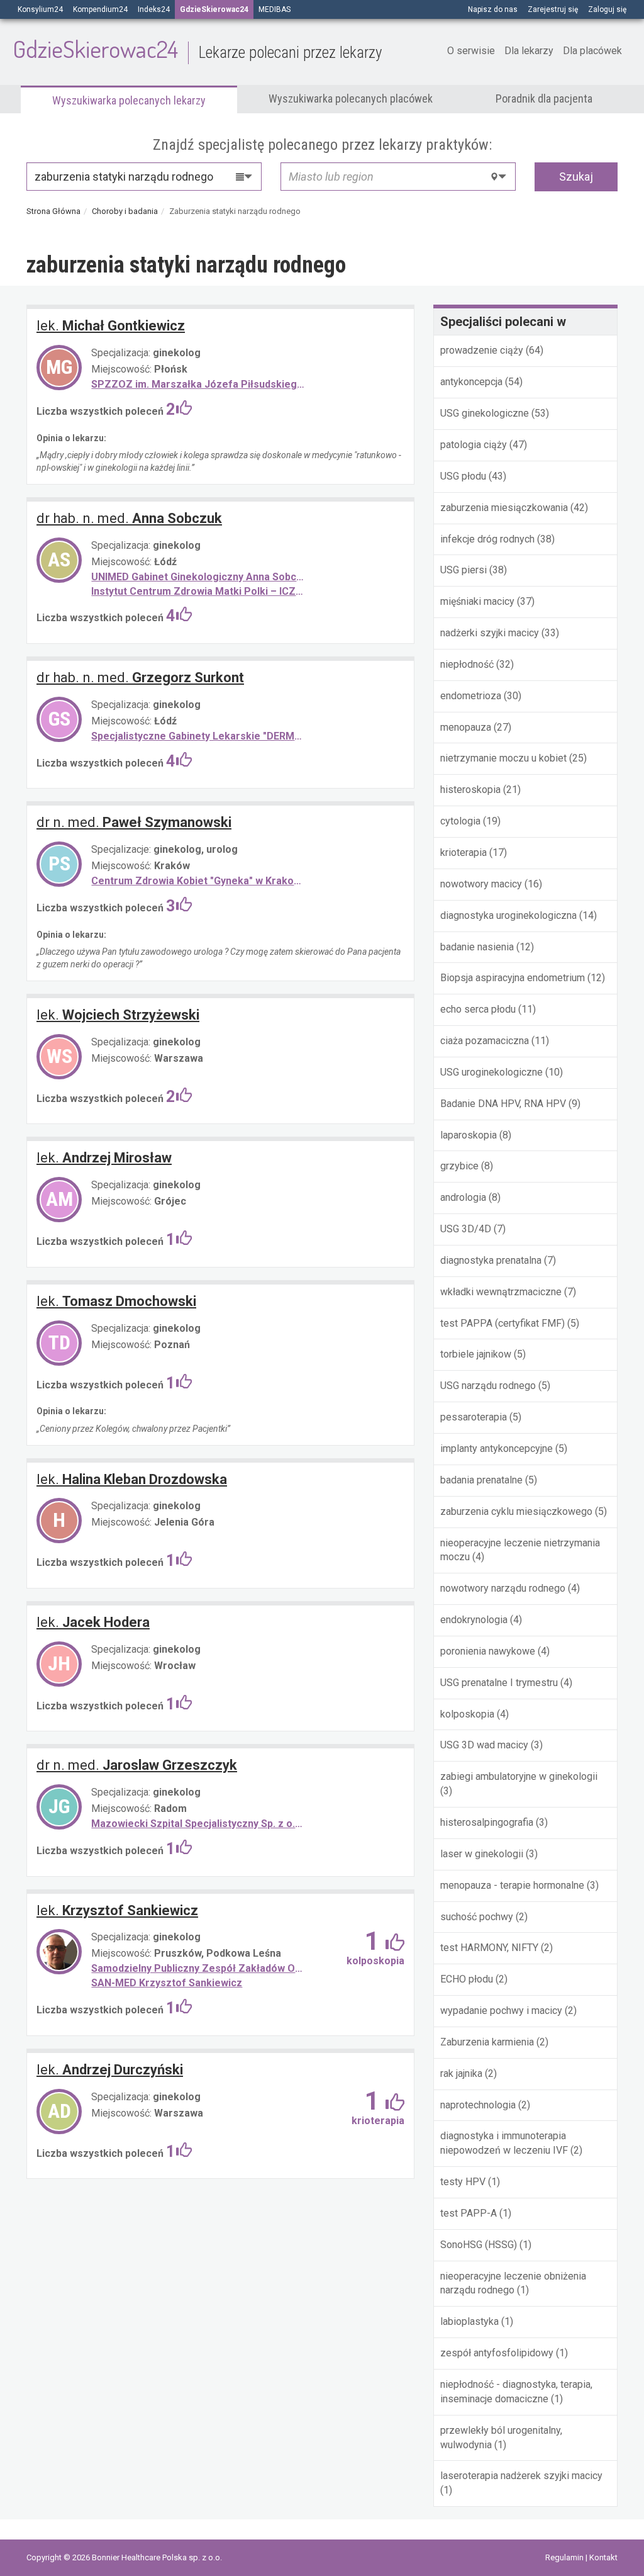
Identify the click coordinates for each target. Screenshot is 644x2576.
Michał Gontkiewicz (111, 326)
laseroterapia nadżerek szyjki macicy (521, 2476)
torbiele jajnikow (476, 1354)
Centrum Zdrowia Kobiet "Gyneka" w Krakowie (199, 881)
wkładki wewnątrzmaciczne (501, 1292)
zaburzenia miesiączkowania (504, 508)
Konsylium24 (40, 9)
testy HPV (463, 2182)
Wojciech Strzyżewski (118, 1015)
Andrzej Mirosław (104, 1158)
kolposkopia (467, 1714)
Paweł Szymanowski (134, 822)
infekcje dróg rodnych (487, 539)
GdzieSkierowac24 (197, 48)
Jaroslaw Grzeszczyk (137, 1765)
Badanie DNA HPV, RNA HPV (503, 1104)
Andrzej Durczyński (110, 2070)
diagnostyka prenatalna (491, 1260)
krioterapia (464, 852)
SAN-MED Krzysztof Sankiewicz (167, 1983)
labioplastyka (469, 2321)
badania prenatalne (481, 1480)
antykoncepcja (471, 382)
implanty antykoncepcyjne (497, 1448)
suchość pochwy (477, 1917)
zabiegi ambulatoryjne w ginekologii (519, 1776)
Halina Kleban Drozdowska (132, 1479)
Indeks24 (154, 9)
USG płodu (463, 476)
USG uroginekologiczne (491, 1072)
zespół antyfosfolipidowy (497, 2353)
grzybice (459, 1166)
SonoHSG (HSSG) (479, 2245)
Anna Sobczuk (129, 518)
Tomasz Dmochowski (116, 1301)
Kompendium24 (100, 9)
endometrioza (471, 696)
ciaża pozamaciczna (485, 1041)
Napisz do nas (493, 9)
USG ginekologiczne (485, 413)
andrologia (463, 1197)
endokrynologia (474, 1620)
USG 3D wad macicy (484, 1745)
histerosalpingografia (487, 1822)
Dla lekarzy (529, 51)
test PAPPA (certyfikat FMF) (502, 1323)
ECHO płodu (467, 1979)
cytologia (460, 821)
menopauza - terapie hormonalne (512, 1885)
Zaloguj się (607, 9)
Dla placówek (592, 51)
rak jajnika (461, 2073)
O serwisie (471, 51)
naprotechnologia (478, 2105)
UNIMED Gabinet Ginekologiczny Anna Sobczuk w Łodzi (199, 577)
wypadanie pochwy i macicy (501, 2011)
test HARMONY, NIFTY (489, 1948)
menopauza (466, 727)
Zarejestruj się (553, 9)
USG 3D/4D (466, 1229)
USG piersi (465, 570)
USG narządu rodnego (488, 1386)
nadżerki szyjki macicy (490, 633)
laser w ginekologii (482, 1854)
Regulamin (565, 2557)
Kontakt (603, 2557)
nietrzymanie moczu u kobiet (503, 758)
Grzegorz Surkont (140, 678)
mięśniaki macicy (477, 601)
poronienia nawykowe (488, 1651)
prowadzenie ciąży (482, 350)
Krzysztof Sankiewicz (117, 1910)
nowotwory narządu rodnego (503, 1588)
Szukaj (576, 177)
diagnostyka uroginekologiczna (508, 915)
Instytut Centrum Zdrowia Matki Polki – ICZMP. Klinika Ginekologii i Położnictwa (199, 591)
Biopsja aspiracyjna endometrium (513, 978)
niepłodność (467, 664)
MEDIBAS (275, 9)
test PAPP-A (469, 2213)
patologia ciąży (474, 445)
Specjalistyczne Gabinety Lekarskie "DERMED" (199, 736)
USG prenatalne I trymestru (499, 1683)
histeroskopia (470, 790)
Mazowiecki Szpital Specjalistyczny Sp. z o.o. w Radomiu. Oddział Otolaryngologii (199, 1824)
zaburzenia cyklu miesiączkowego (516, 1511)
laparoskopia (469, 1135)
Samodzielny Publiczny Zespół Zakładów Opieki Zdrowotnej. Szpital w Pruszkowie (199, 1968)
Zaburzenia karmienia (487, 2042)
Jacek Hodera (93, 1622)
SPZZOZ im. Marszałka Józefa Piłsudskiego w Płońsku (199, 384)
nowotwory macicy (481, 884)
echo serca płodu (478, 1009)
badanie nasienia (477, 947)
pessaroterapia (474, 1417)
